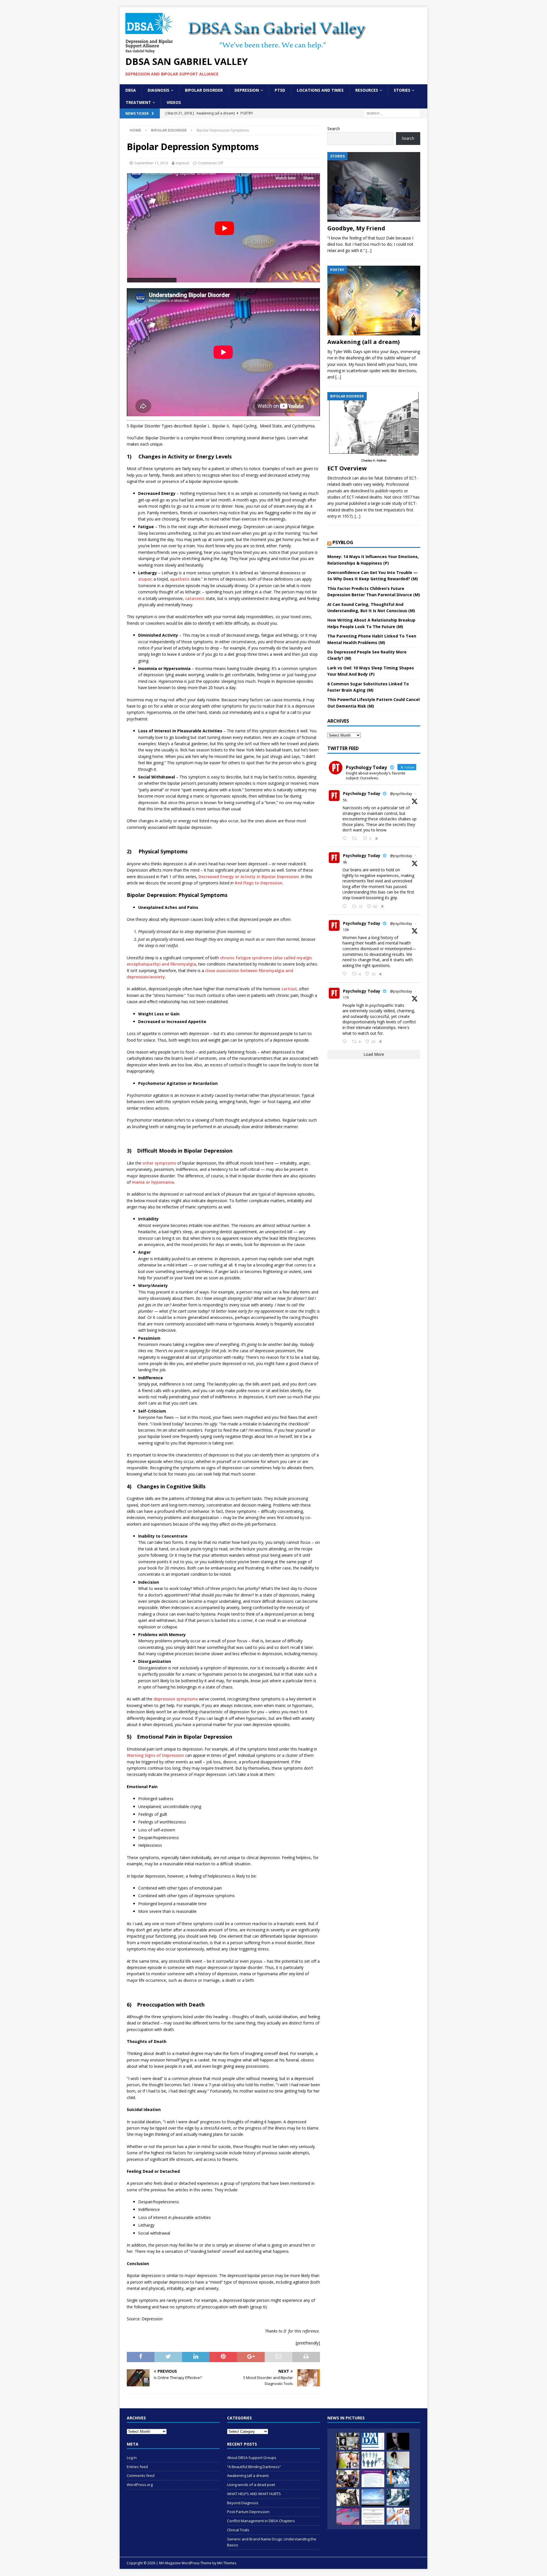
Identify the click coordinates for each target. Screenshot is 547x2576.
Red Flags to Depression (259, 883)
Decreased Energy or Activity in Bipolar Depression (249, 877)
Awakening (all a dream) (364, 342)
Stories (402, 90)
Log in (132, 2458)
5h (345, 800)
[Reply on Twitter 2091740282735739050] (346, 907)
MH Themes (227, 2563)
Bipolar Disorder (204, 90)
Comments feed (141, 2475)
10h (346, 930)
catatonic (195, 598)
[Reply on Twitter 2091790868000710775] (346, 839)
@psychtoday (401, 794)
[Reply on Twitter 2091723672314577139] (346, 974)
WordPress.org (140, 2485)
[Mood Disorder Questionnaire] (373, 2479)
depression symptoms (176, 1699)
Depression (247, 90)
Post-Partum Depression (248, 2512)
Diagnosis (158, 90)
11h (346, 998)
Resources (367, 90)
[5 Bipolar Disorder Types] (348, 2460)
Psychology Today (362, 793)
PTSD (280, 90)
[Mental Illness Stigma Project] (348, 2441)
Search (334, 129)
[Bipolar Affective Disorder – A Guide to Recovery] (398, 2479)
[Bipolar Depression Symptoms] (348, 2516)
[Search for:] (392, 113)
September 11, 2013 (151, 163)
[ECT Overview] (374, 427)
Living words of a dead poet (251, 2485)
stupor (145, 579)
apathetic (180, 579)
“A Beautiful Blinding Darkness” (254, 2467)
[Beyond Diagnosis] (373, 2441)
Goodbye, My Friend (356, 228)
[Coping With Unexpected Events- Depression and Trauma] (398, 2497)
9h (345, 862)
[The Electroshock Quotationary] (348, 2497)
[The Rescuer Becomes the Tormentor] (398, 2460)
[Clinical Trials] (398, 2516)
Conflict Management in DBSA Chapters (261, 2521)
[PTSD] (398, 2441)
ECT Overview (347, 468)
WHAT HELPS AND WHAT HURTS (254, 2494)
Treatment (138, 102)
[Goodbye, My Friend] (374, 187)
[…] (369, 250)
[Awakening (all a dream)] (374, 301)
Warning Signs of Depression (155, 1755)
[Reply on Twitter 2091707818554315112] (346, 1042)
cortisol (289, 989)
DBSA (131, 90)
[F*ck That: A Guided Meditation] (373, 2497)
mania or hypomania (153, 1182)
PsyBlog (343, 542)
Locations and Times (320, 90)
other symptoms (159, 1163)
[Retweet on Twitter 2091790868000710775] (356, 839)
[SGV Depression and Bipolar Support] (373, 2460)
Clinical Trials (238, 2530)
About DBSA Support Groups (252, 2458)
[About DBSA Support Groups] (348, 2479)
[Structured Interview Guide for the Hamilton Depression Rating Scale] (373, 2516)
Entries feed (137, 2467)
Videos (174, 102)
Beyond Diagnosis (243, 2503)
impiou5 (183, 163)
